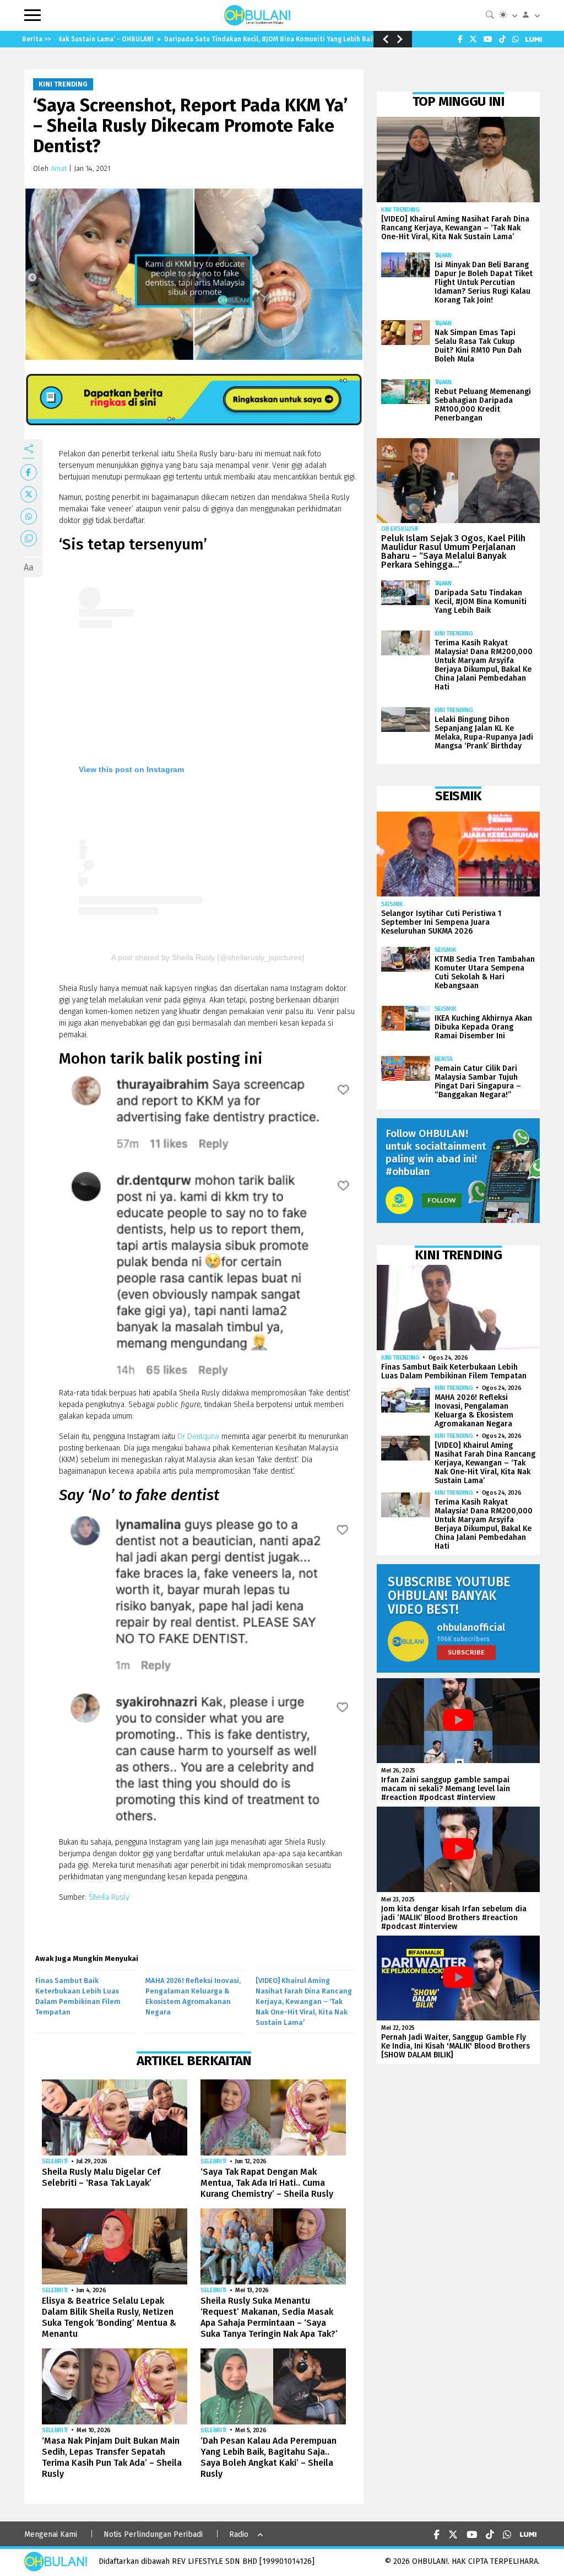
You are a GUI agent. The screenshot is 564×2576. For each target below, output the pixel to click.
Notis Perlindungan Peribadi (153, 2534)
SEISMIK (392, 904)
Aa (29, 567)
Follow (442, 1200)
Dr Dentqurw (198, 1437)
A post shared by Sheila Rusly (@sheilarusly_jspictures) (208, 957)
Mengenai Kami (51, 2534)
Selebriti (55, 2161)
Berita (443, 1059)
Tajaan (443, 255)
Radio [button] (239, 2534)
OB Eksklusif (400, 529)
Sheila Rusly (108, 1897)
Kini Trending (63, 84)
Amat (59, 168)
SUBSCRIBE (466, 1652)
